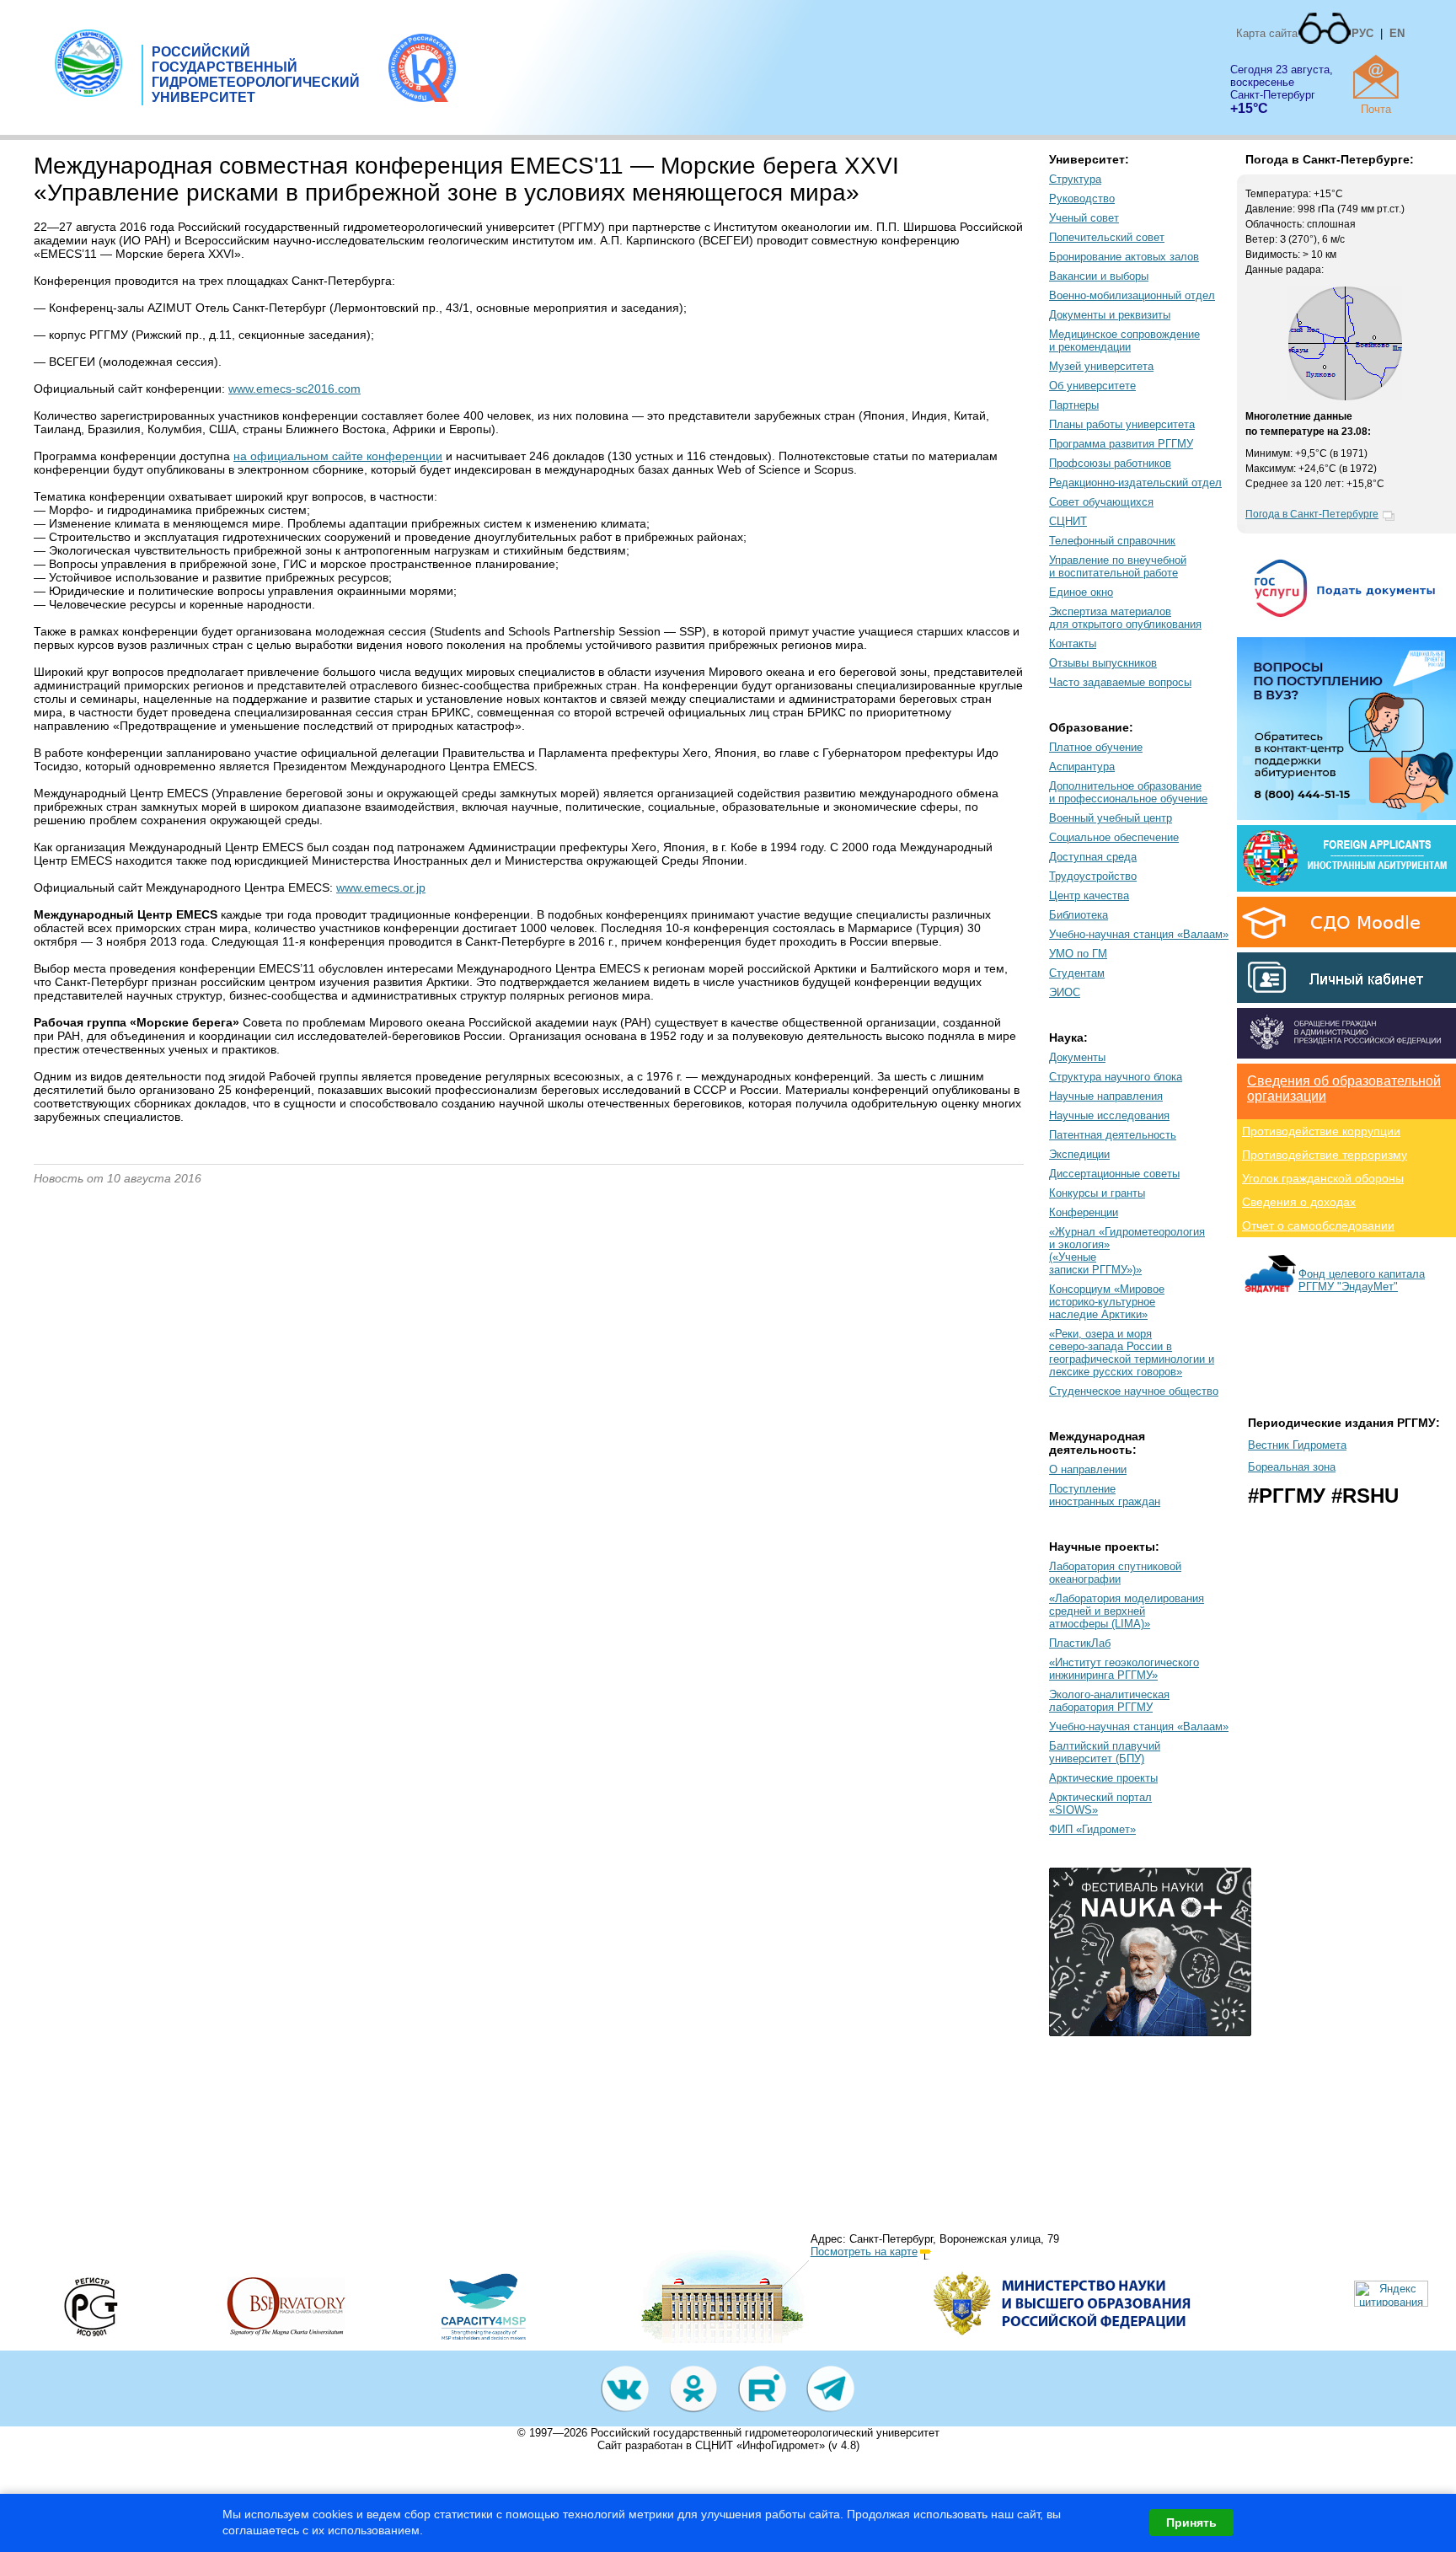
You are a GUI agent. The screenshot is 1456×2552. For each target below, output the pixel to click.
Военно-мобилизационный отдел (1132, 295)
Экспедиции (1079, 1154)
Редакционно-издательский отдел (1135, 483)
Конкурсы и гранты (1097, 1193)
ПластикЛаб (1080, 1643)
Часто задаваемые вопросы (1120, 682)
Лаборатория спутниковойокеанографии (1115, 1573)
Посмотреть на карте (864, 2252)
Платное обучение (1096, 747)
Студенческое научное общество (1134, 1391)
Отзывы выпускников (1103, 663)
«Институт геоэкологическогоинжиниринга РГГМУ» (1124, 1669)
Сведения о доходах (1299, 1202)
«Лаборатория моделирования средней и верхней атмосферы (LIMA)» (1127, 1611)
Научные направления (1106, 1096)
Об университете (1092, 386)
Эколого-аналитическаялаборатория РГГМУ (1109, 1701)
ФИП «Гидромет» (1092, 1829)
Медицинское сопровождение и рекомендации (1124, 340)
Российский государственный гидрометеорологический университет (765, 2433)
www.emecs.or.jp (381, 887)
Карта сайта (1267, 33)
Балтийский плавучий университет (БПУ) (1105, 1752)
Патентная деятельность (1113, 1135)
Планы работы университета (1122, 424)
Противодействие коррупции (1321, 1131)
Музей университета (1101, 366)
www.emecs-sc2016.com (294, 389)
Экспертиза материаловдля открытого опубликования (1125, 618)
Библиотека (1079, 915)
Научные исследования (1109, 1115)
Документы (1077, 1057)
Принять (1191, 2523)
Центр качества (1089, 895)
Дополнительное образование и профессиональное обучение (1128, 792)
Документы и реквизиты (1110, 315)
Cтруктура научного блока (1116, 1077)
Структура (1075, 179)
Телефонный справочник (1112, 541)
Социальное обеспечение (1114, 837)
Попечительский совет (1107, 237)
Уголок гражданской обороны (1323, 1178)
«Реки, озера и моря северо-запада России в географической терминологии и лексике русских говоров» (1132, 1353)
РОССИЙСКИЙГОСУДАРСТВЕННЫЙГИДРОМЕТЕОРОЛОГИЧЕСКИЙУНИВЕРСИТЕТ (256, 75)
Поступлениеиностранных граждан (1105, 1495)
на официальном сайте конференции (338, 456)
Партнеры (1074, 405)
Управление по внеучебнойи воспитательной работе (1118, 566)
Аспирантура (1082, 767)
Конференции (1084, 1212)
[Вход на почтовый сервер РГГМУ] (1376, 77)
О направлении (1088, 1469)
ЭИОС (1065, 992)
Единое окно (1081, 592)
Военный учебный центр (1111, 818)
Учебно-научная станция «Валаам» (1139, 934)
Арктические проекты (1103, 1778)
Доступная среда (1093, 857)
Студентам (1077, 973)
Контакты (1073, 643)
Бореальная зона (1292, 1467)
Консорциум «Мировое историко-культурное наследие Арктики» (1107, 1302)
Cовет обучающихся (1101, 502)
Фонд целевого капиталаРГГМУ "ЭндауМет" (1362, 1280)
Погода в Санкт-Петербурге (1312, 514)
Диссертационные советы (1114, 1174)
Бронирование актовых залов (1124, 257)
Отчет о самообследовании (1318, 1225)
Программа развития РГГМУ (1121, 444)
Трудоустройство (1093, 876)
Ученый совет (1084, 218)
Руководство (1082, 198)
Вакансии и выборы (1099, 276)
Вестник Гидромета (1297, 1445)
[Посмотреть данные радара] (1345, 397)
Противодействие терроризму (1325, 1155)
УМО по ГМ (1078, 954)
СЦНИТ (1068, 521)
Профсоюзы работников (1110, 463)
